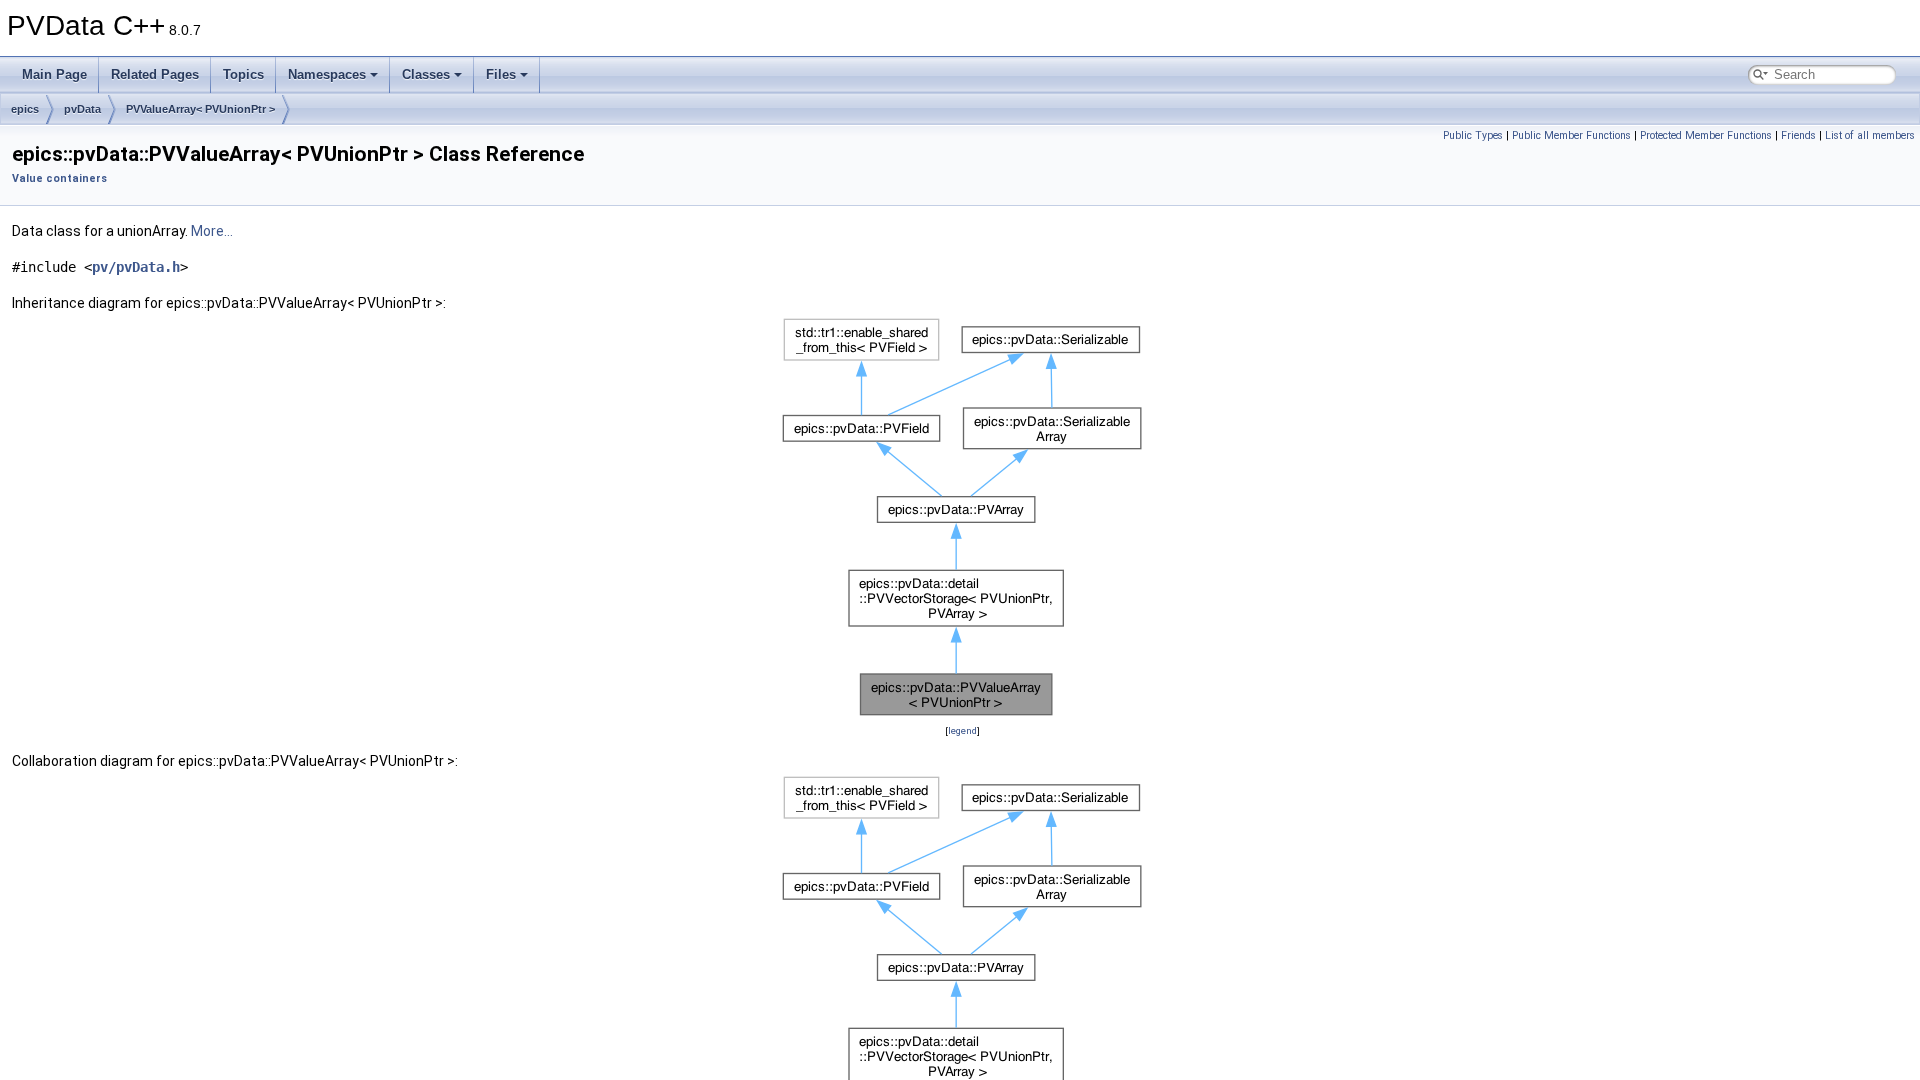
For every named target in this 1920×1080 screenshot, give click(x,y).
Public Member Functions (1571, 135)
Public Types (1473, 135)
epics (25, 109)
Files (501, 74)
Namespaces (327, 74)
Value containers (59, 178)
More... (212, 231)
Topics (243, 74)
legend (962, 730)
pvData (82, 109)
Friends (1798, 135)
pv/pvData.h (136, 267)
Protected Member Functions (1706, 135)
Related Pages (155, 74)
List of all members (1870, 135)
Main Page (54, 74)
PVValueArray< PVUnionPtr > (200, 109)
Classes (426, 74)
